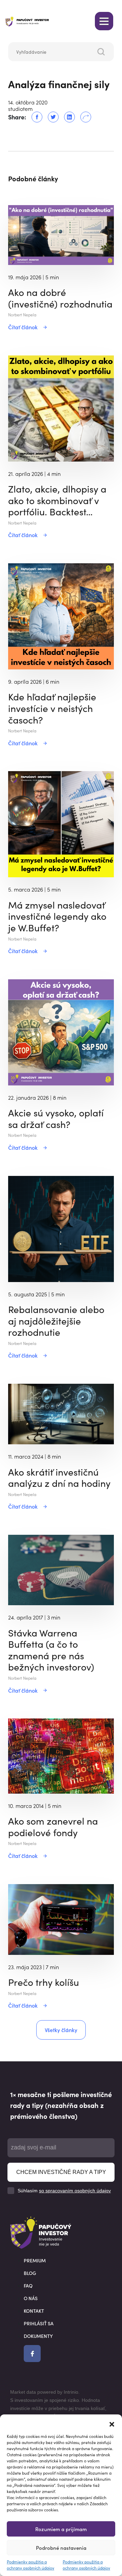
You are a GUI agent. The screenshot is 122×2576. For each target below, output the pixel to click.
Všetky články (61, 2030)
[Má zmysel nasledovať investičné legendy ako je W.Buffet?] (61, 824)
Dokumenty (38, 2336)
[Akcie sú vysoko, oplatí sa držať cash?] (61, 1031)
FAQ (28, 2286)
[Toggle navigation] (104, 21)
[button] (112, 2423)
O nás (31, 2298)
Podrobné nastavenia (61, 2548)
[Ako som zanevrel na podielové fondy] (61, 1755)
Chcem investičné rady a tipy (61, 2172)
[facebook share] (34, 117)
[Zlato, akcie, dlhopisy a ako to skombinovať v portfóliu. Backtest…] (61, 408)
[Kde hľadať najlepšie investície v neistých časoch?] (61, 615)
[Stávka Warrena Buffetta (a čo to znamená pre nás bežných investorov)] (61, 1569)
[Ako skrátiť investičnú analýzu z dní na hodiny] (61, 1413)
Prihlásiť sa (39, 2323)
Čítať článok (23, 327)
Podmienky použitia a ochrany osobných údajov (30, 2565)
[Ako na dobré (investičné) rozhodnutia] (61, 234)
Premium (35, 2260)
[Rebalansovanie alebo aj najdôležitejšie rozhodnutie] (61, 1228)
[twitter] (50, 117)
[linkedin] (67, 117)
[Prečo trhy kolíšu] (61, 1918)
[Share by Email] (83, 117)
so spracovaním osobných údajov (75, 2191)
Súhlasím (64, 2191)
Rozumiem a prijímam (61, 2529)
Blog (30, 2273)
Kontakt (34, 2311)
